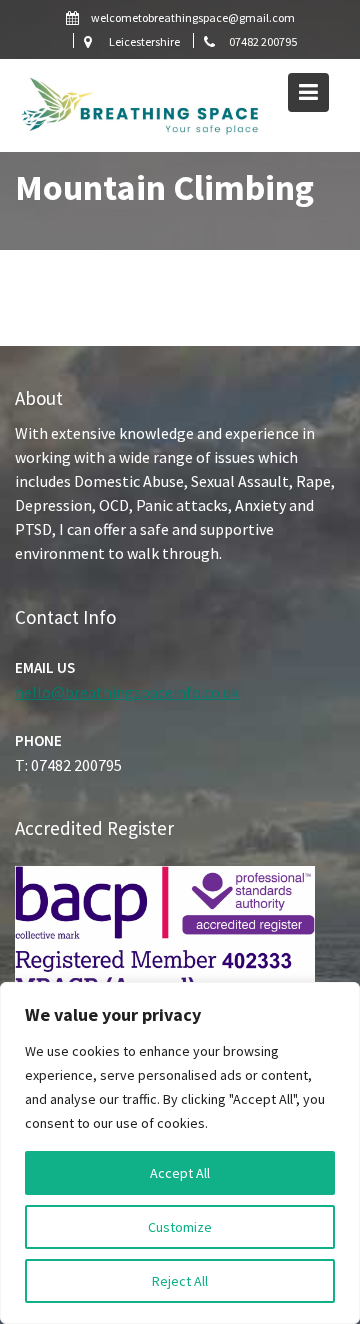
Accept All (180, 1173)
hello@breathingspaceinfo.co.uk (127, 691)
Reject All (180, 1281)
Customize (180, 1227)
